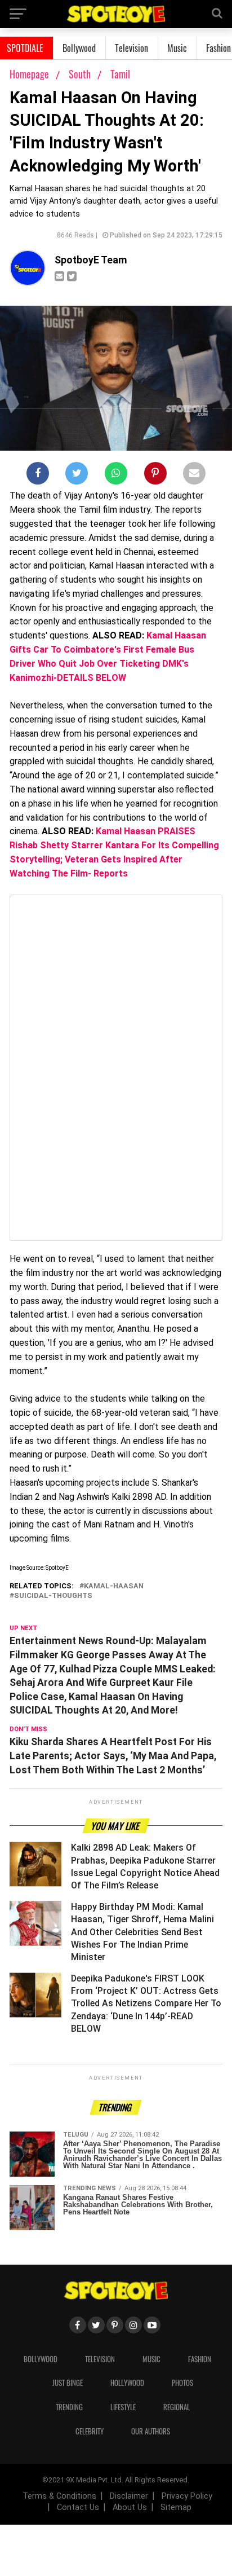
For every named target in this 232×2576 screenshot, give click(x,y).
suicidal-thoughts (53, 1596)
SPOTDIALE (25, 48)
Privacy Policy (187, 2496)
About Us (130, 2507)
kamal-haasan (114, 1586)
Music (177, 48)
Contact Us (78, 2507)
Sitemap (176, 2507)
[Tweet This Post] (77, 475)
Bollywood (79, 48)
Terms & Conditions (59, 2496)
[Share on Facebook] (38, 475)
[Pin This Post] (155, 475)
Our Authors (151, 2431)
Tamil (120, 74)
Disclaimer (129, 2496)
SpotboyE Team (91, 260)
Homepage (29, 74)
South (81, 74)
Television (131, 48)
